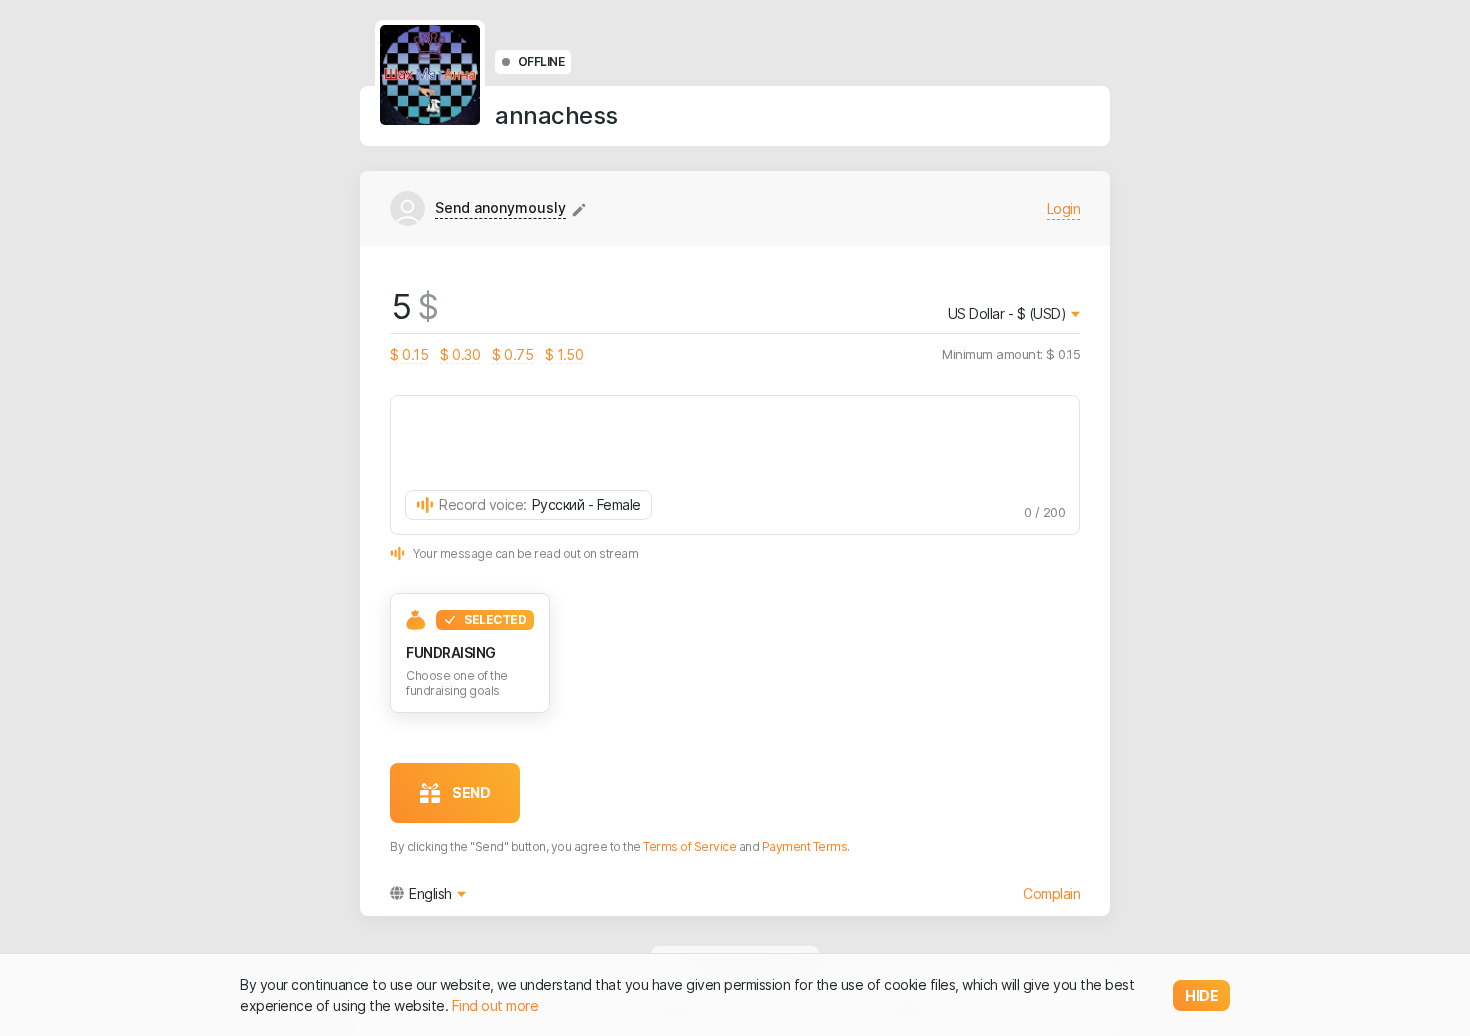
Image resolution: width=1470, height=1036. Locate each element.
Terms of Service (689, 846)
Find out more (495, 1005)
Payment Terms (805, 846)
